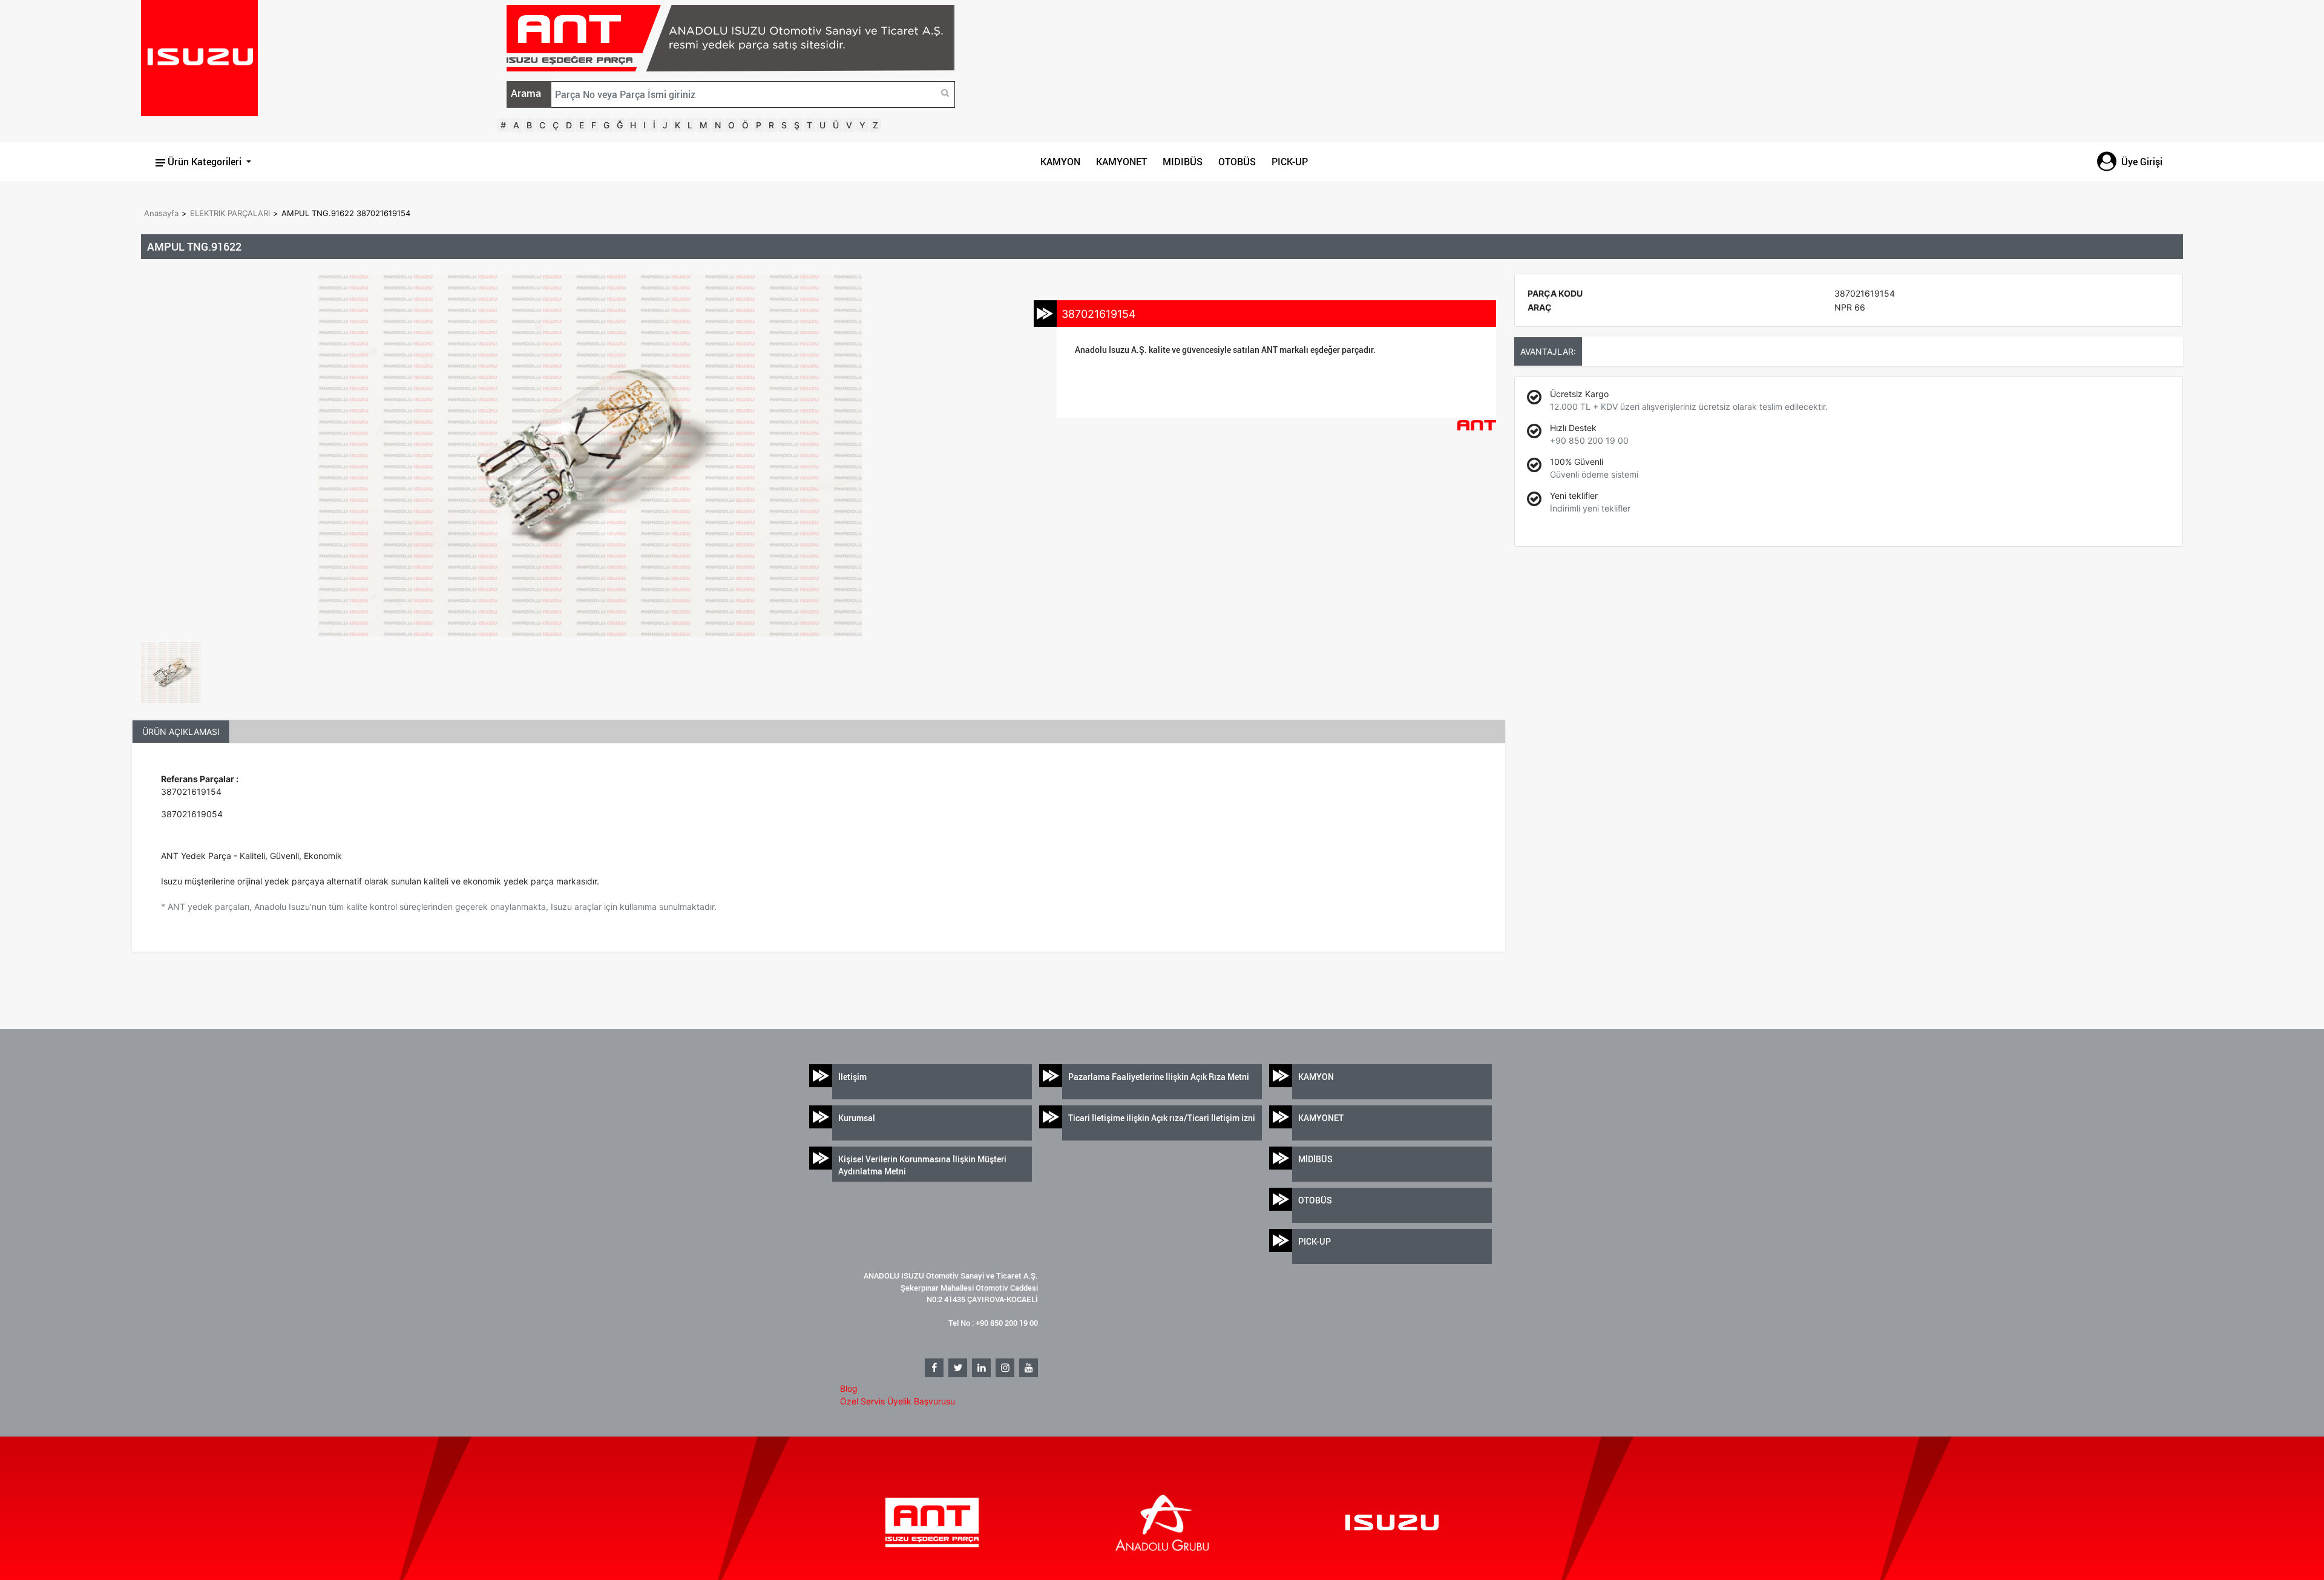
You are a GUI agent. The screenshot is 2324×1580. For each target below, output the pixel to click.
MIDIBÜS (1183, 162)
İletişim (852, 1077)
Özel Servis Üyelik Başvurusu (898, 1401)
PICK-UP (1290, 162)
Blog (849, 1388)
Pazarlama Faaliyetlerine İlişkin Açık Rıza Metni (1159, 1077)
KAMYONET (1121, 162)
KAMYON (1060, 162)
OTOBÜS (1237, 162)
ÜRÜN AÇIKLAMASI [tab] (181, 732)
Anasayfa (161, 213)
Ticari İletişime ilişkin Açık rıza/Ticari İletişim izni (1162, 1118)
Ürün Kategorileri (205, 162)
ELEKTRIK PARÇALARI (230, 213)
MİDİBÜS (1315, 1159)
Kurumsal (857, 1118)
